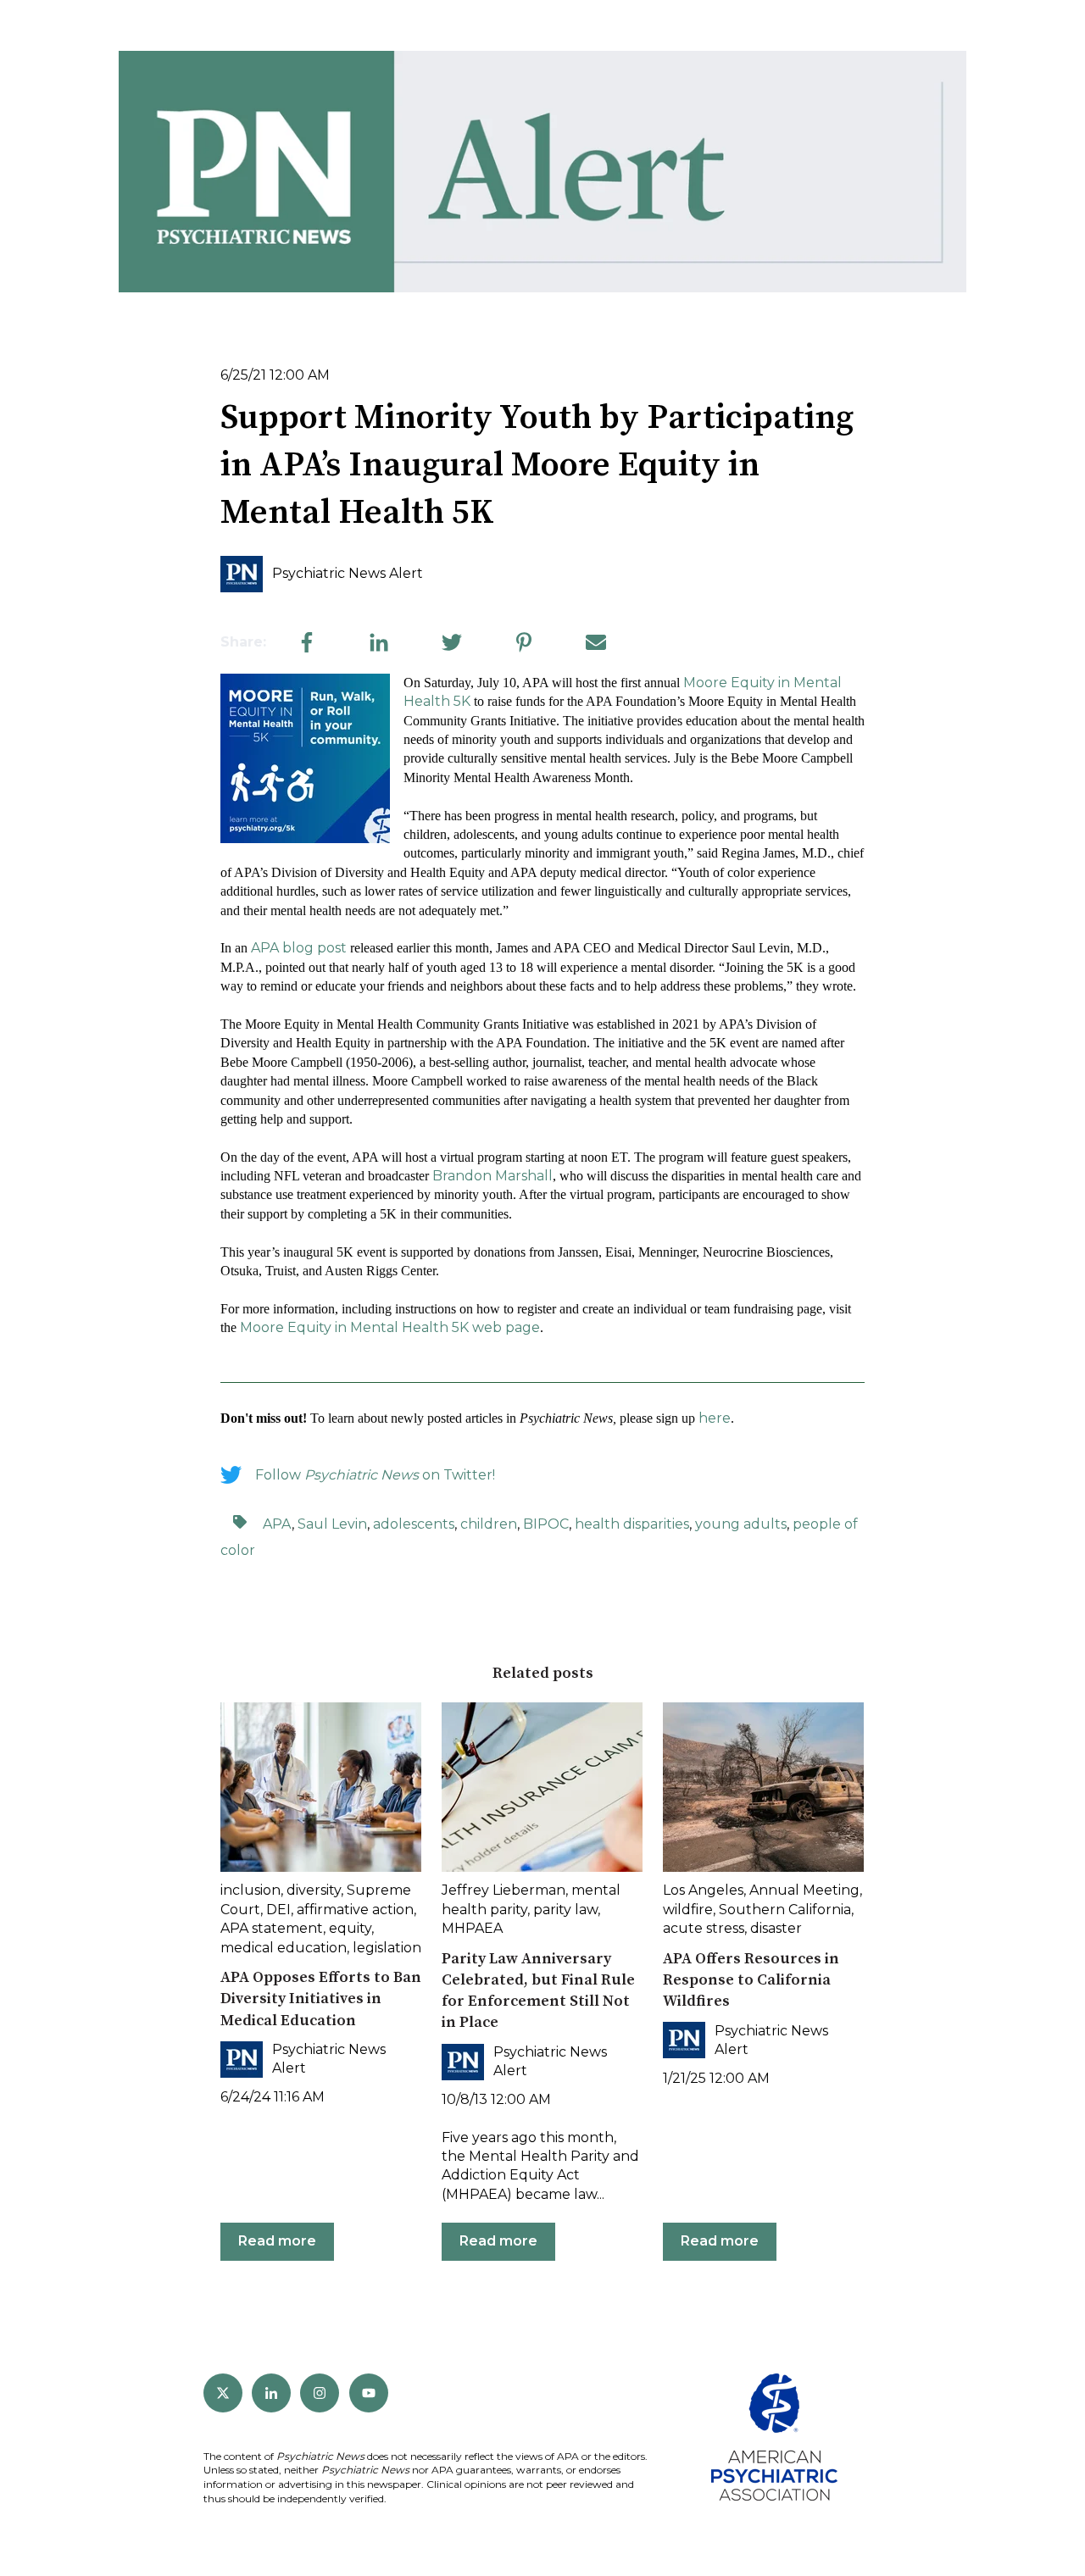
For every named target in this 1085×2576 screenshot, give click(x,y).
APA (277, 1524)
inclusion (250, 1890)
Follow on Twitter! (375, 1475)
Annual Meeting (804, 1890)
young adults (741, 1524)
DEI (278, 1910)
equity (350, 1928)
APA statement (272, 1928)
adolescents (414, 1524)
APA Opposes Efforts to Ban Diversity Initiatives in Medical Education (321, 1999)
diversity (314, 1890)
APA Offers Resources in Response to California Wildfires (751, 1980)
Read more (277, 2241)
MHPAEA (472, 1928)
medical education (284, 1948)
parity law (565, 1910)
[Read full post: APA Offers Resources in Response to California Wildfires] (763, 1787)
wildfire (688, 1910)
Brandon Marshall (492, 1176)
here (715, 1418)
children (489, 1524)
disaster (776, 1928)
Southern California (785, 1910)
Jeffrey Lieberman (504, 1890)
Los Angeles (703, 1890)
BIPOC (546, 1524)
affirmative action (355, 1910)
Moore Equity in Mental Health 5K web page (390, 1327)
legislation (387, 1948)
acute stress (704, 1928)
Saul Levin (332, 1524)
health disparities (632, 1524)
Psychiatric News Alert (348, 573)
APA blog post (299, 948)
